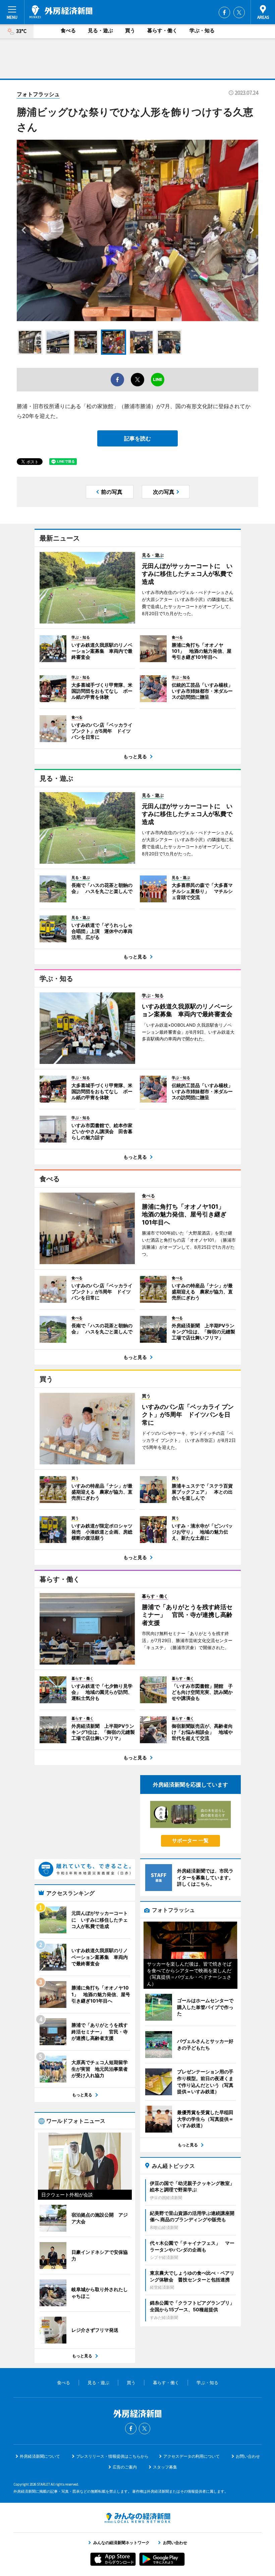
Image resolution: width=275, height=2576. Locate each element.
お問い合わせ (248, 2456)
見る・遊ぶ (100, 30)
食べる (68, 30)
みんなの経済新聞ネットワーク (137, 2518)
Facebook (224, 12)
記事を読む (137, 438)
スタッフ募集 (165, 2467)
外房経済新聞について (40, 2456)
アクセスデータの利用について (191, 2456)
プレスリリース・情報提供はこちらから (112, 2456)
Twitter (239, 12)
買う (130, 30)
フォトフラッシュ (38, 94)
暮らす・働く (162, 30)
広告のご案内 (125, 2467)
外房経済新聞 (61, 12)
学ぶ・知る (202, 30)
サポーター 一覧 (190, 1840)
